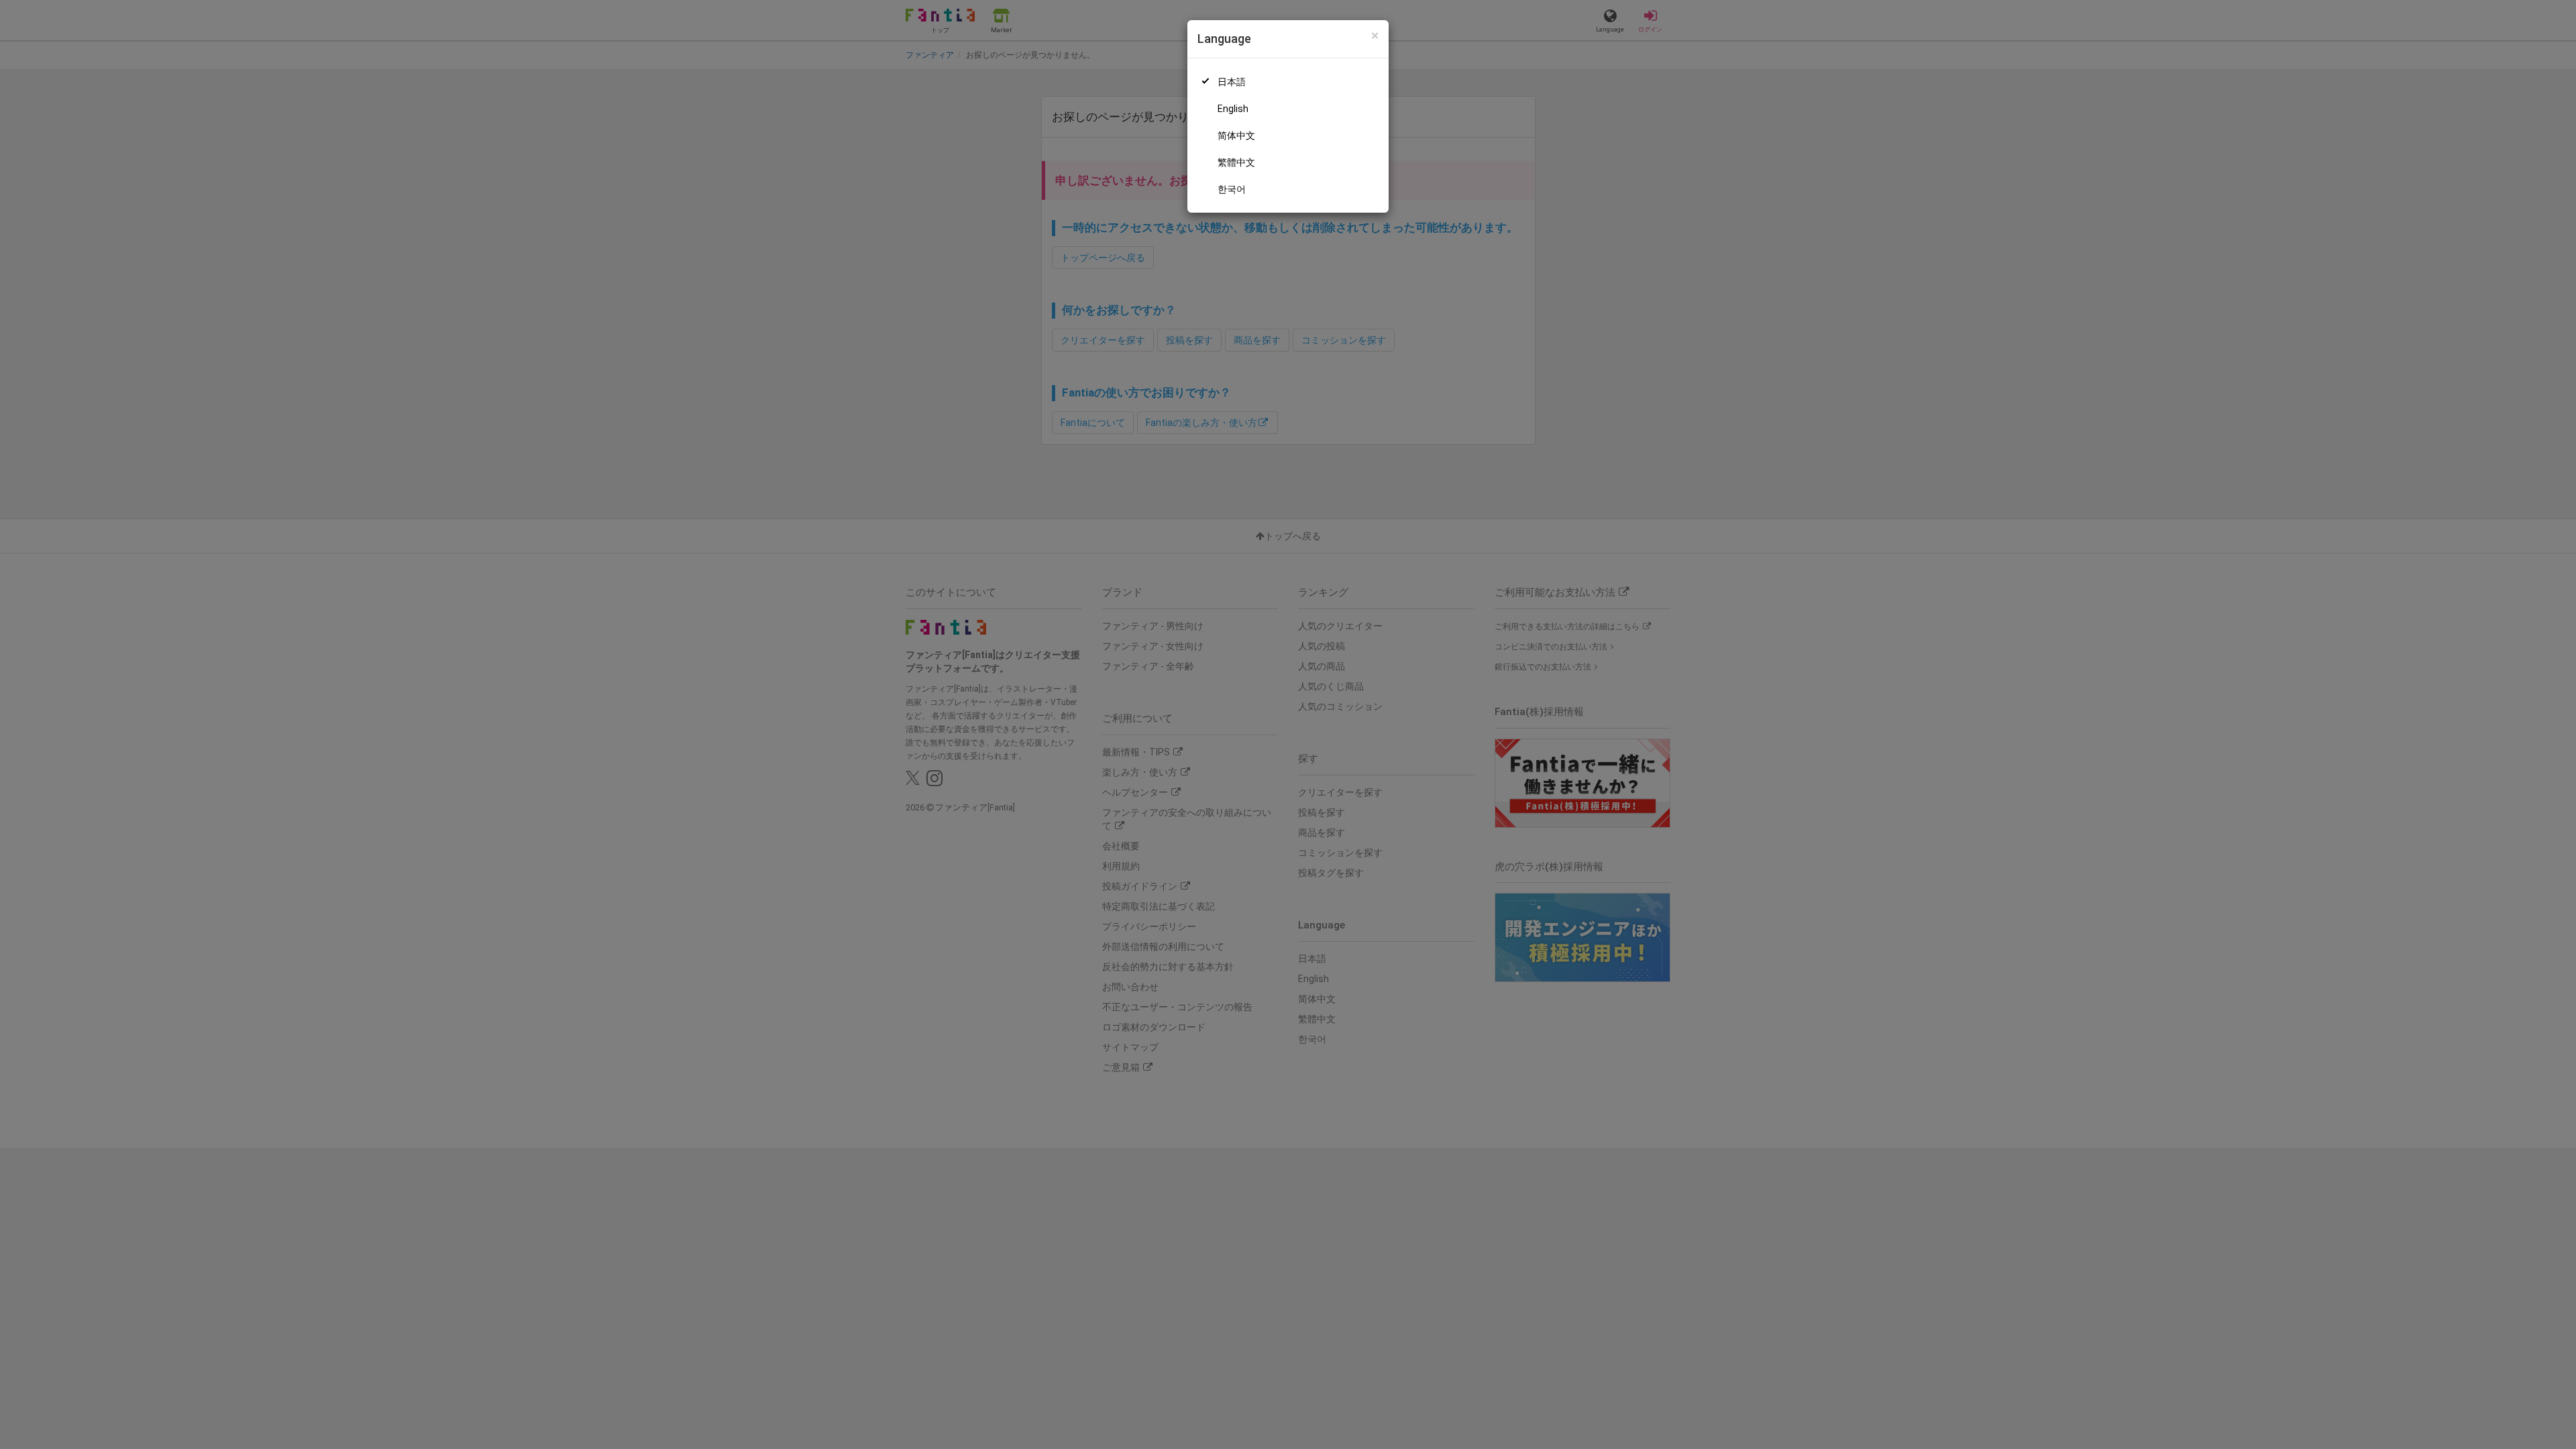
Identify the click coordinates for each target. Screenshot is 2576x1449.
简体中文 (1236, 136)
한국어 (1232, 189)
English (1233, 109)
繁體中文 (1236, 162)
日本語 (1232, 82)
